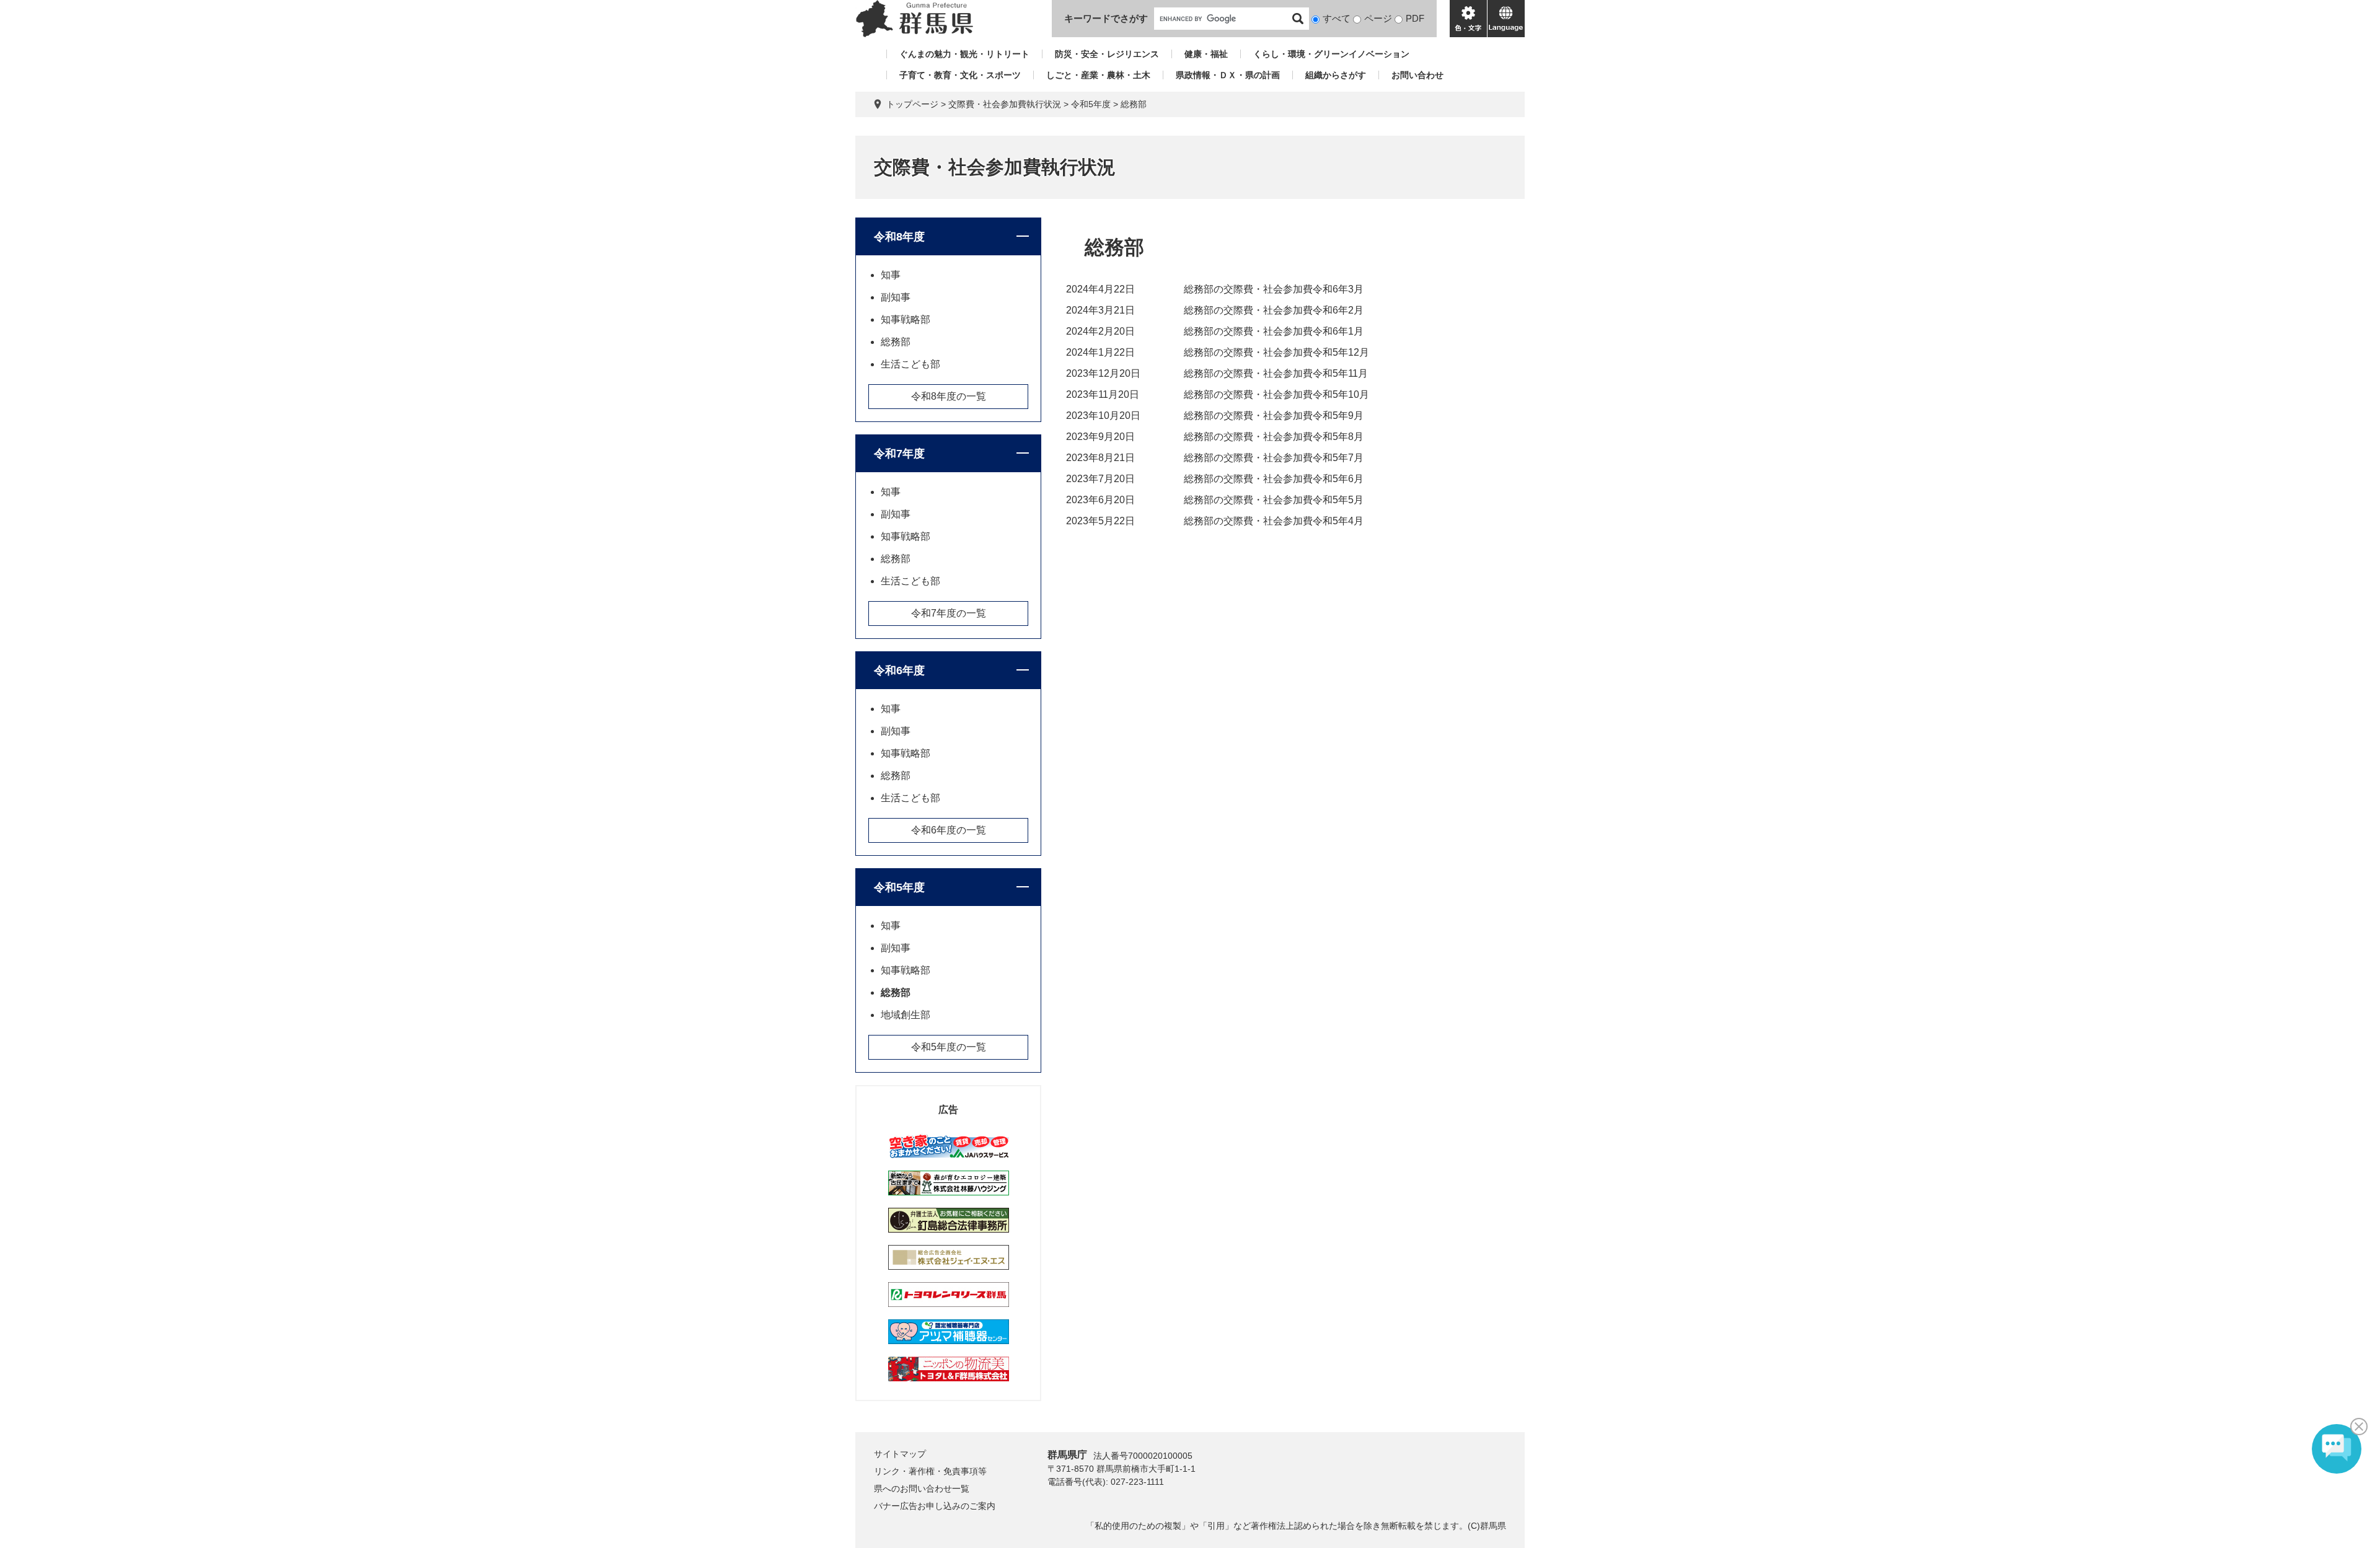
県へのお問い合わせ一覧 (922, 1489)
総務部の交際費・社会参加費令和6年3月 (1274, 289)
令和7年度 (899, 454)
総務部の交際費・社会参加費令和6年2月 (1274, 310)
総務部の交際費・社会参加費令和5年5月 (1274, 500)
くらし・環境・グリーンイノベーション (1331, 54)
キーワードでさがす (1106, 18)
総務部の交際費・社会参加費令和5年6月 (1274, 479)
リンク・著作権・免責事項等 (930, 1471)
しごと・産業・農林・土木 (1098, 75)
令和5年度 (1091, 104)
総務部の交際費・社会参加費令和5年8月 (1274, 437)
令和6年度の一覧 (949, 830)
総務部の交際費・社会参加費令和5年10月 (1276, 394)
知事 (891, 275)
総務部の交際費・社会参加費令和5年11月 (1276, 373)
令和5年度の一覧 (949, 1047)
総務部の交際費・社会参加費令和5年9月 (1274, 416)
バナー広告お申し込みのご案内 (935, 1506)
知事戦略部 (906, 319)
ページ (1378, 18)
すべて (1337, 18)
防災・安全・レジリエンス (1107, 54)
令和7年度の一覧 (949, 613)
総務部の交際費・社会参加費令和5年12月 (1276, 352)
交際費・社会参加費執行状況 (1005, 104)
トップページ (912, 104)
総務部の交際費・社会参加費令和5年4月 (1274, 521)
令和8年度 (899, 237)
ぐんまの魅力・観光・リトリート (964, 54)
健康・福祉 (1206, 54)
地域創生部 (906, 1015)
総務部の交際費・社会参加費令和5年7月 (1274, 458)
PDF (1415, 18)
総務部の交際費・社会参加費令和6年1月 (1274, 331)
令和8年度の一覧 (949, 396)
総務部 (896, 342)
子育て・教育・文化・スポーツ (960, 75)
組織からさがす (1336, 75)
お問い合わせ (1417, 75)
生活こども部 (910, 364)
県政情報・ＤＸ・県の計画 (1228, 75)
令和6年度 (899, 671)
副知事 (896, 297)
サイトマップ (900, 1454)
